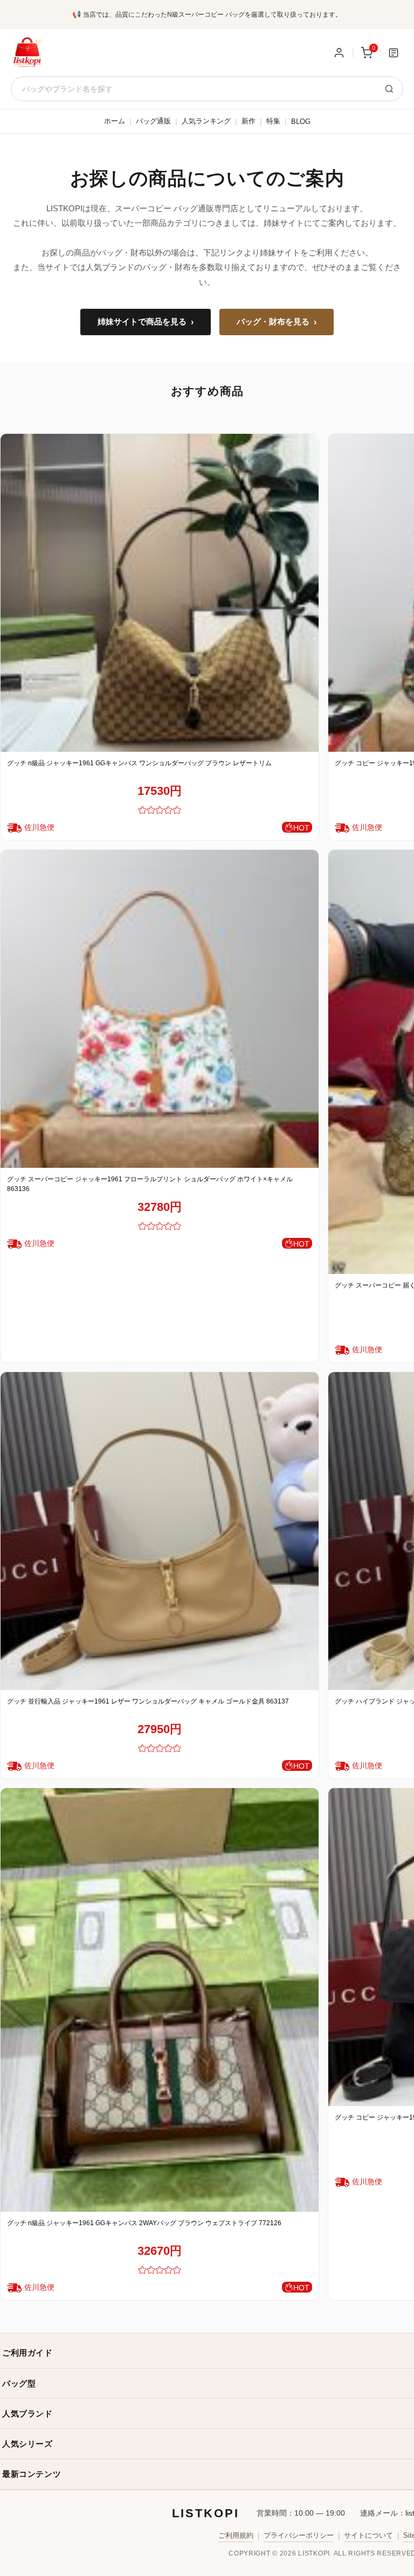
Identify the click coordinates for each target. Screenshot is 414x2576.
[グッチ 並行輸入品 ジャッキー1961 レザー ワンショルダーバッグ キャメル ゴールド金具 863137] (160, 1531)
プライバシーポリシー (299, 2535)
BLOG (301, 122)
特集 (273, 121)
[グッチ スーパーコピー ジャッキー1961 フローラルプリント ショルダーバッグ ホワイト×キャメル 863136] (160, 1009)
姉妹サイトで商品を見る (146, 322)
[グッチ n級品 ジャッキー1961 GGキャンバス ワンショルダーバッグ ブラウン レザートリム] (160, 593)
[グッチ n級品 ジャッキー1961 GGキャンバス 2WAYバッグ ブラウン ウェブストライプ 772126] (160, 2000)
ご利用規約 (236, 2535)
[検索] (389, 89)
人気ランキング (206, 121)
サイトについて (368, 2535)
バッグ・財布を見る (277, 322)
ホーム (115, 121)
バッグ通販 (153, 121)
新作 (249, 121)
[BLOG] (394, 53)
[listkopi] (27, 53)
